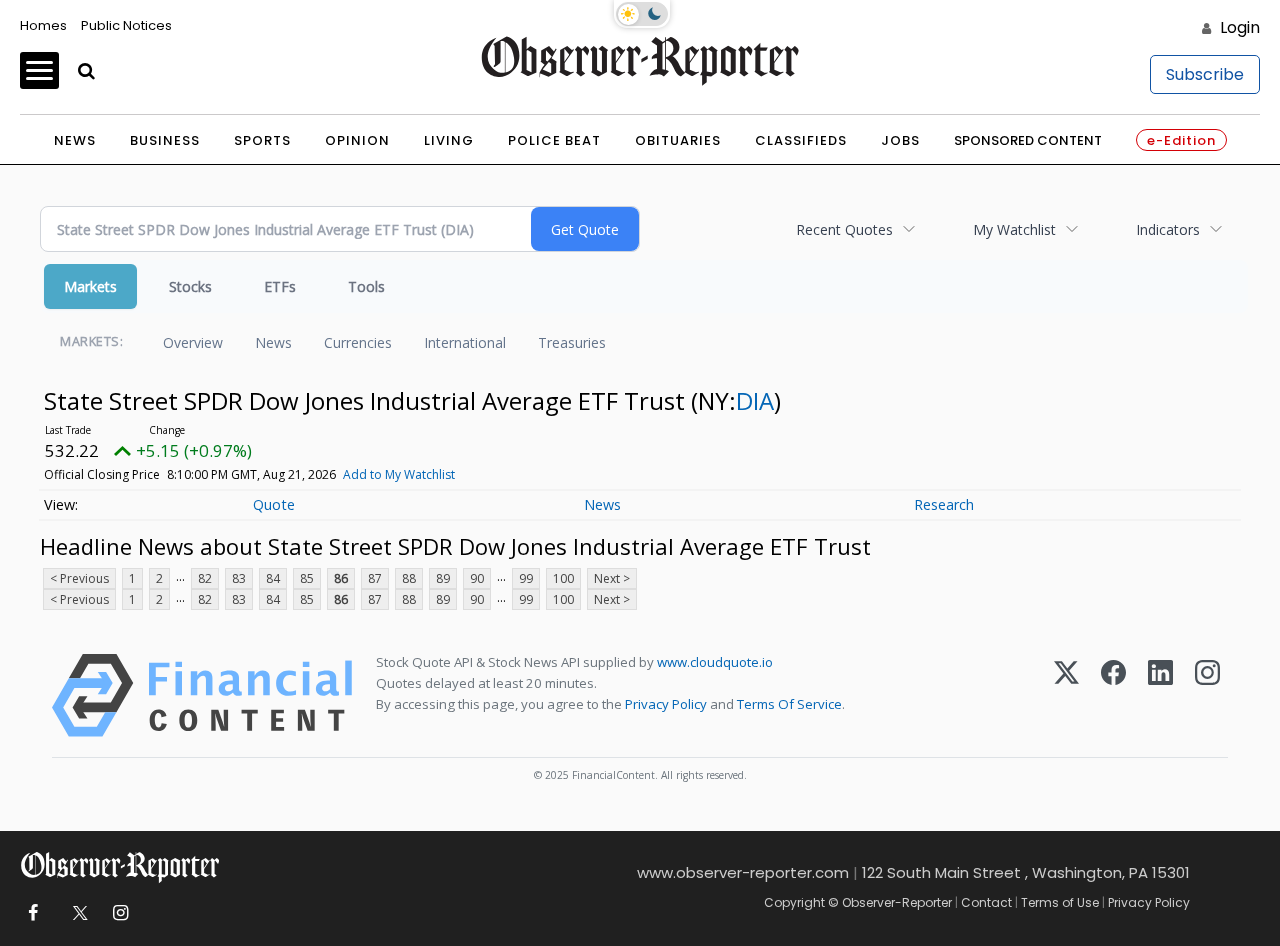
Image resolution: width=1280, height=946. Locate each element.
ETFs (280, 286)
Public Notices (126, 25)
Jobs (900, 140)
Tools (366, 286)
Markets (90, 286)
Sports (262, 140)
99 (526, 578)
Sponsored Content (1028, 140)
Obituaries (678, 140)
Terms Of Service (789, 704)
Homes (43, 25)
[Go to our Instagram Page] (120, 913)
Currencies (358, 342)
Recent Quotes (844, 229)
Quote (274, 504)
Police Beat (554, 140)
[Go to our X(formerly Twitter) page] (76, 913)
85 (307, 578)
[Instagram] (1207, 695)
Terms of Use (1060, 902)
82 (205, 578)
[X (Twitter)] (1066, 695)
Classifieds (801, 140)
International (465, 342)
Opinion (357, 140)
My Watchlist (1014, 229)
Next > (612, 578)
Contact (986, 902)
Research (944, 504)
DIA (755, 400)
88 (409, 578)
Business (165, 140)
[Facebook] (1113, 695)
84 (273, 578)
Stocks (190, 286)
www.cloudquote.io (715, 662)
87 (375, 578)
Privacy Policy (666, 704)
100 (563, 578)
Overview (193, 342)
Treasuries (572, 342)
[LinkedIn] (1160, 695)
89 (443, 578)
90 (477, 578)
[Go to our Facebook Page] (32, 913)
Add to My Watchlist (399, 474)
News (75, 140)
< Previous (79, 578)
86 (341, 578)
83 (239, 578)
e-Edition (1181, 140)
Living (449, 140)
